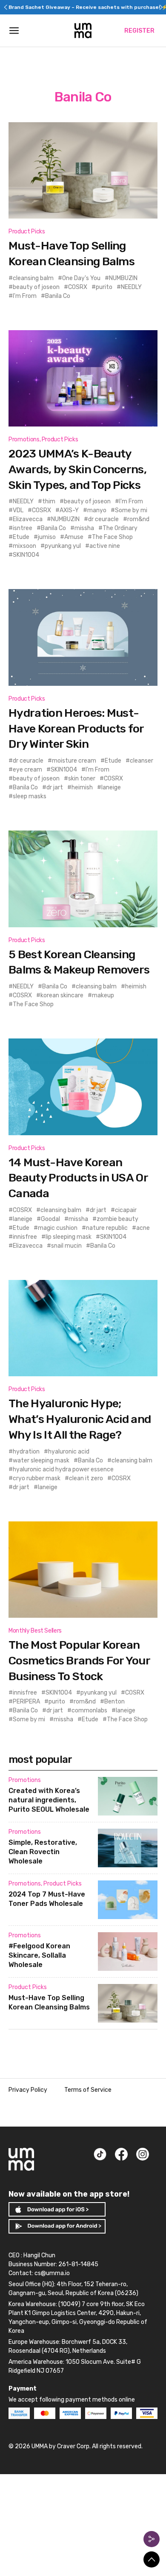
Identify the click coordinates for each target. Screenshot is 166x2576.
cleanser (142, 761)
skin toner (82, 779)
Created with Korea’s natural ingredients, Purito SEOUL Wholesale (49, 1800)
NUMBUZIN (123, 278)
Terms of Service (88, 2090)
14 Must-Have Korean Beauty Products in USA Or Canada (78, 1178)
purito (104, 287)
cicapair (126, 1210)
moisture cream (74, 761)
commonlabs (89, 1710)
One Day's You (81, 278)
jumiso (47, 537)
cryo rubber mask (37, 1478)
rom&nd (138, 519)
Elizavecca (28, 519)
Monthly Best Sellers (35, 1631)
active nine (105, 546)
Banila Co (58, 296)
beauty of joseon (36, 287)
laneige (111, 787)
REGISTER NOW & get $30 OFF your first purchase (83, 7)
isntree (23, 528)
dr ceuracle (103, 519)
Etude (21, 537)
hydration (26, 1452)
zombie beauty (117, 1219)
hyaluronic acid (69, 1452)
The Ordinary (120, 528)
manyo (97, 510)
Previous (5, 7)
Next (161, 7)
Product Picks (27, 232)
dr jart (55, 787)
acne (143, 1228)
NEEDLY (131, 287)
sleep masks (30, 796)
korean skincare (62, 995)
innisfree (25, 1237)
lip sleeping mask (69, 1237)
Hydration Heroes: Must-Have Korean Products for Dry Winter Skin (76, 728)
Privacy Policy (28, 2090)
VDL (18, 510)
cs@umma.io (52, 2273)
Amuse (74, 537)
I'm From (25, 296)
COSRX (78, 287)
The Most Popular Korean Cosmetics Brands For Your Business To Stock (79, 1660)
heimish (82, 787)
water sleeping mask (41, 1461)
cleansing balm (33, 278)
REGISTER (139, 31)
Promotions (24, 439)
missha (84, 528)
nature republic (107, 1228)
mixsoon (24, 546)
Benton (114, 1702)
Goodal (50, 1219)
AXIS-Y (69, 510)
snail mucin (66, 1246)
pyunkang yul (63, 546)
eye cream (27, 770)
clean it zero (86, 1478)
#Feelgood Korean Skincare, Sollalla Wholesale (39, 1955)
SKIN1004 (26, 555)
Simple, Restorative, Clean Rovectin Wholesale (43, 1852)
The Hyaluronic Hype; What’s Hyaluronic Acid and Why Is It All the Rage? (80, 1419)
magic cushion (58, 1228)
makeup (103, 995)
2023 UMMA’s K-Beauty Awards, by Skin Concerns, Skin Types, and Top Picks (77, 469)
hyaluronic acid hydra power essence (63, 1469)
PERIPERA (26, 1702)
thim (49, 501)
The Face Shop (112, 537)
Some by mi (131, 510)
